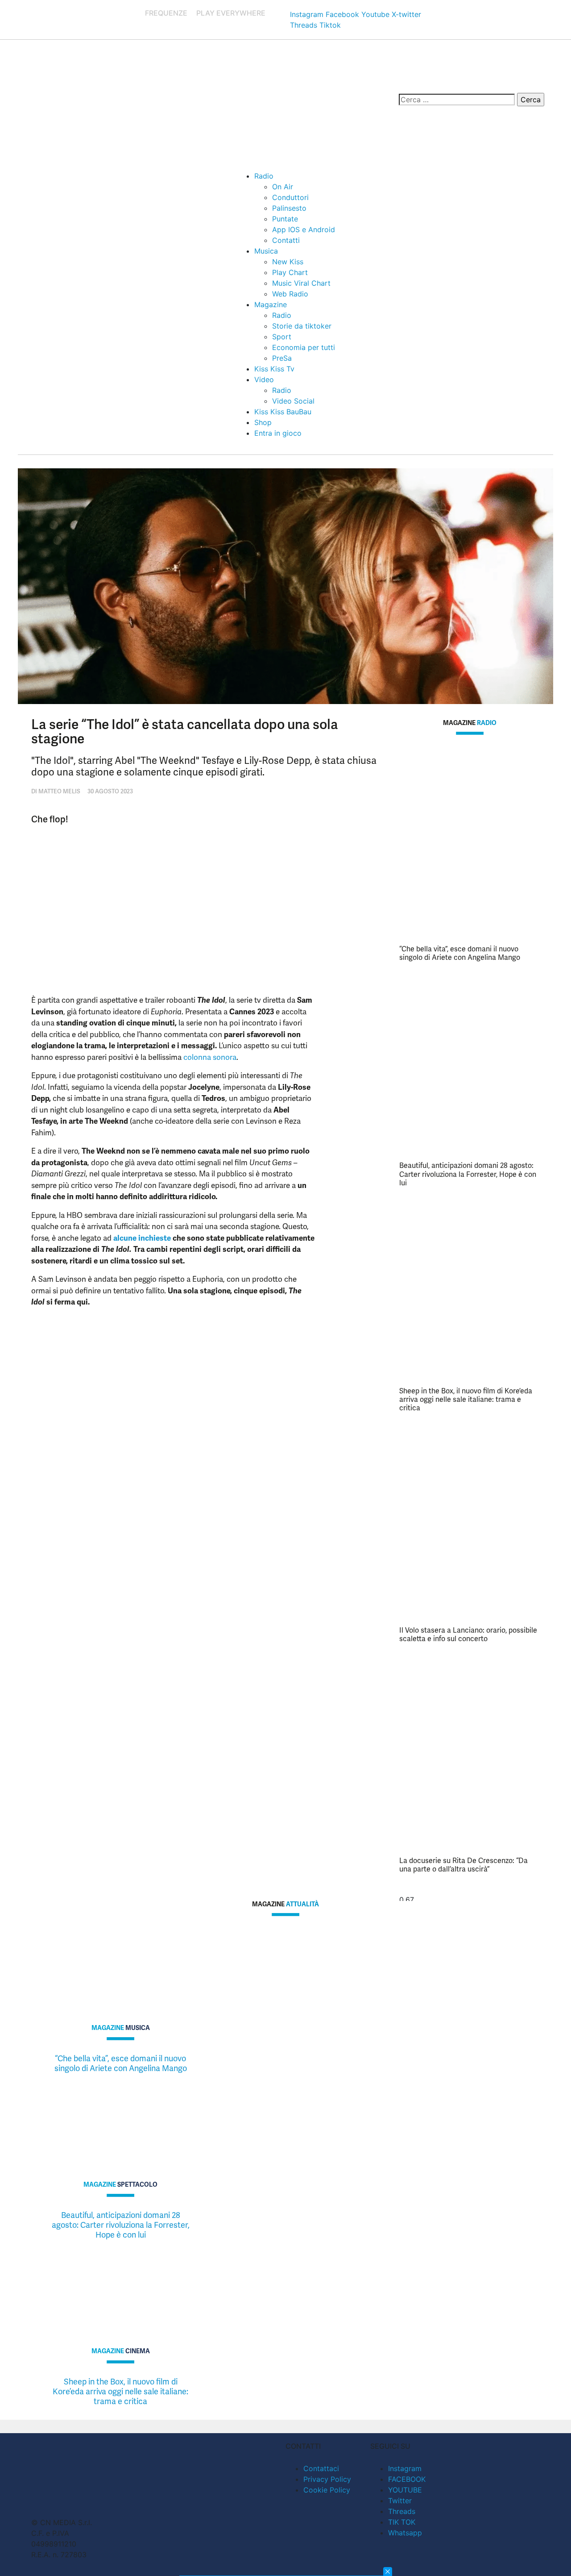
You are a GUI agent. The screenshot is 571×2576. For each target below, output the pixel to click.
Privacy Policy (327, 2479)
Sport (282, 337)
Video (264, 379)
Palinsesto (289, 208)
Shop (263, 422)
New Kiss (288, 262)
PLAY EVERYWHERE (231, 13)
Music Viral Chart (301, 283)
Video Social (293, 401)
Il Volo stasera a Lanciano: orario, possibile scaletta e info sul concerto (468, 1634)
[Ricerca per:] (457, 100)
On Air (283, 187)
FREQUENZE (166, 13)
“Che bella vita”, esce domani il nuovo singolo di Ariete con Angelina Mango (460, 953)
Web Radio (290, 294)
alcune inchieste (142, 1238)
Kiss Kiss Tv (274, 369)
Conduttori (290, 197)
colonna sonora (210, 1057)
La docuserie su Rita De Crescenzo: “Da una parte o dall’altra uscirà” (463, 1865)
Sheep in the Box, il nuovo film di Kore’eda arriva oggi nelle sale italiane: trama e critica (466, 1399)
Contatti (286, 240)
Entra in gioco (278, 433)
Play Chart (290, 272)
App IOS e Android (304, 229)
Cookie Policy (327, 2490)
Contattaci (321, 2468)
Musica (266, 251)
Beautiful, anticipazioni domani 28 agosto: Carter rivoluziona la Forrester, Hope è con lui (468, 1174)
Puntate (285, 219)
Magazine (271, 304)
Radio (264, 176)
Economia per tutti (304, 347)
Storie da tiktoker (302, 326)
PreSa (282, 358)
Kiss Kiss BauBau (283, 412)
